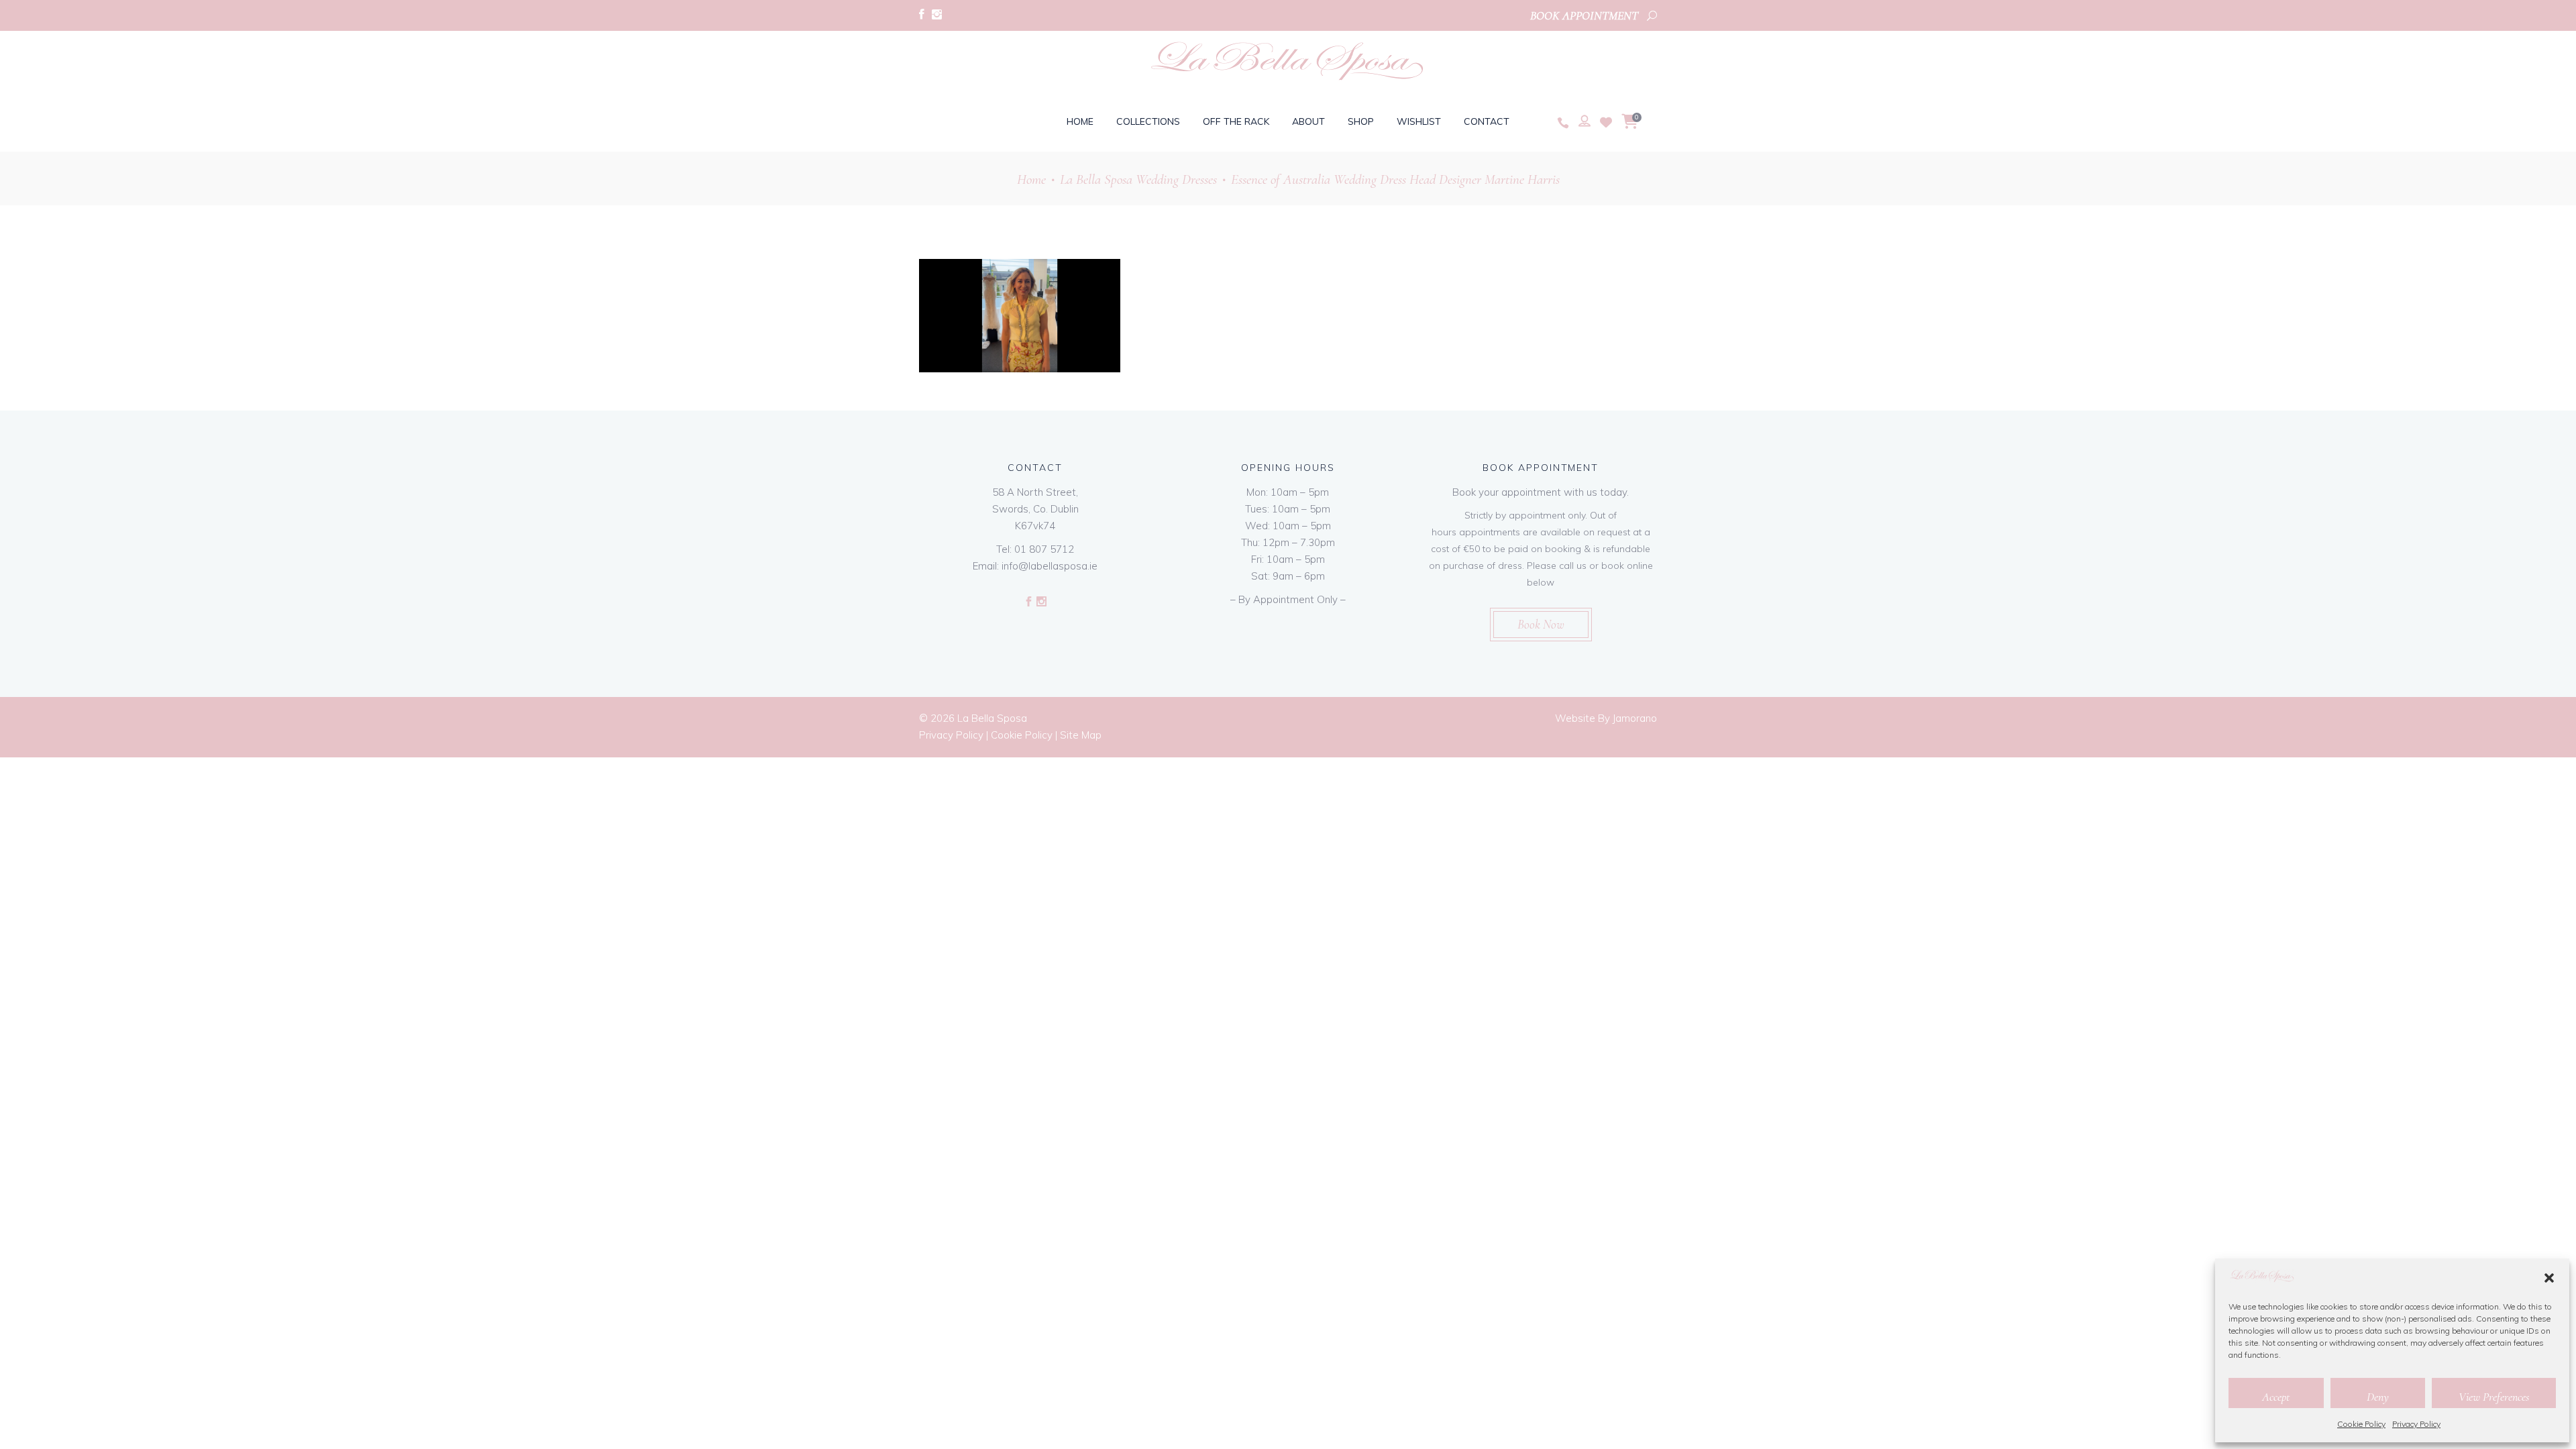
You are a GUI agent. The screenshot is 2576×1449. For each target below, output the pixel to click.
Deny (2378, 1397)
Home (1031, 179)
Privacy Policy (2416, 1424)
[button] (2549, 1278)
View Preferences (2494, 1397)
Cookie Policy (2361, 1424)
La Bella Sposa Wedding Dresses (1138, 179)
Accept (2276, 1397)
